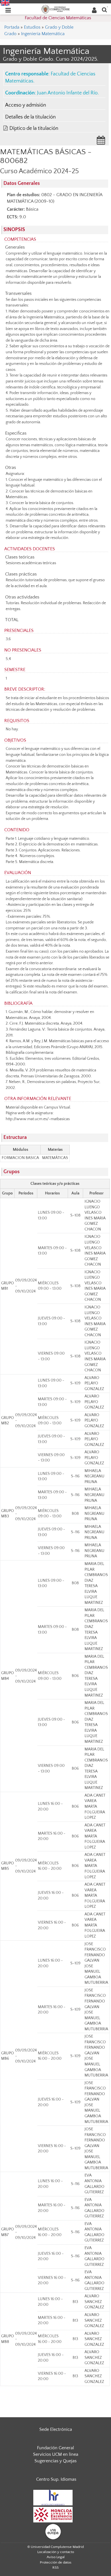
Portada (12, 27)
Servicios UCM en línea (56, 2454)
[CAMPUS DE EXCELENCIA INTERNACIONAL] (53, 2514)
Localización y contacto (56, 2552)
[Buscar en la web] (104, 9)
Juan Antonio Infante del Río (67, 93)
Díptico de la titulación (34, 128)
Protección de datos (56, 2562)
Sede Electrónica (56, 2429)
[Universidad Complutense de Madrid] (55, 9)
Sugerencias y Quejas (55, 2461)
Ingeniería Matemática (43, 34)
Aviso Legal (56, 2557)
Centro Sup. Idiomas (56, 2479)
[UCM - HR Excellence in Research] (53, 2497)
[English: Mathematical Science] (5, 3)
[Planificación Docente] (101, 142)
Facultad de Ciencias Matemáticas (58, 18)
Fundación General (55, 2448)
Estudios (32, 27)
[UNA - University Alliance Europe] (53, 2531)
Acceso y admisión (26, 105)
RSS (55, 2567)
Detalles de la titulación (30, 117)
